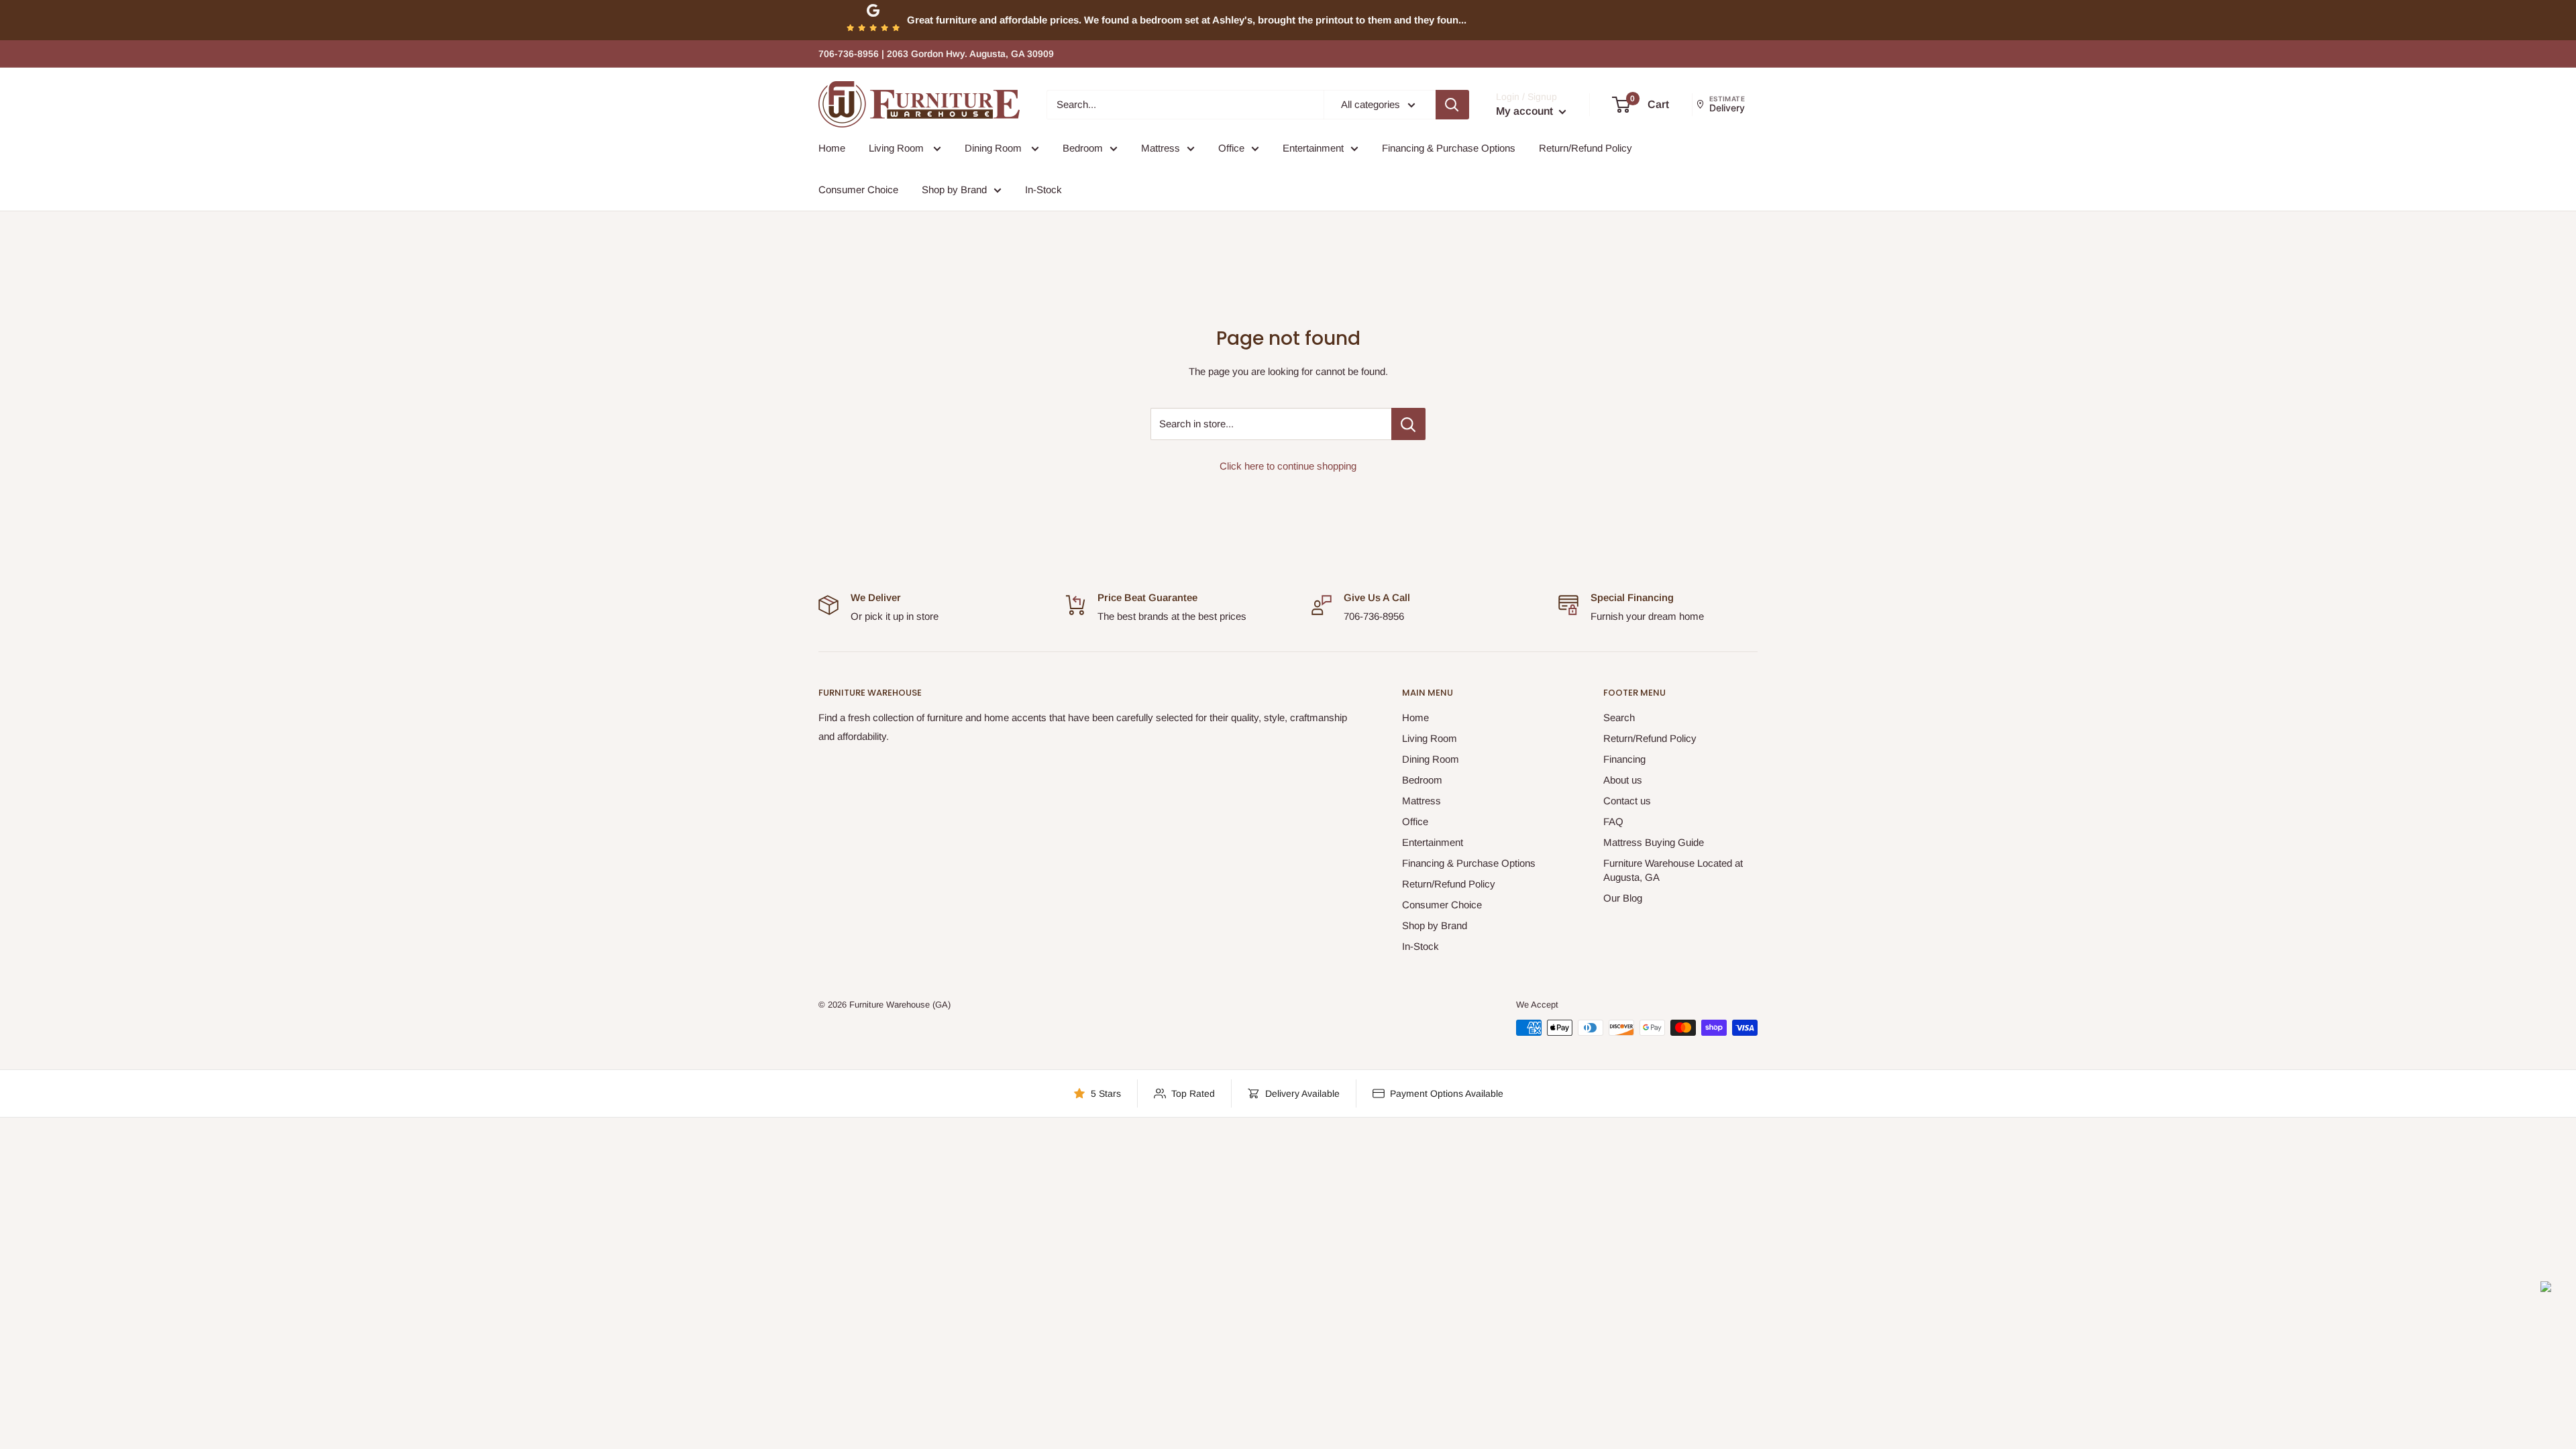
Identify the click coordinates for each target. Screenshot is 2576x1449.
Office (1231, 148)
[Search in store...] (1408, 424)
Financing (1624, 759)
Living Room (898, 148)
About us (1623, 780)
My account (1526, 111)
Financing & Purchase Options (1449, 148)
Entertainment (1313, 148)
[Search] (1452, 105)
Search (1619, 717)
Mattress (1161, 148)
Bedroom (1083, 148)
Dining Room (995, 148)
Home (832, 148)
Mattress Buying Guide (1654, 842)
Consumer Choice (858, 190)
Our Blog (1623, 898)
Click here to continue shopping (1288, 466)
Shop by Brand (954, 190)
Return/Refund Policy (1586, 148)
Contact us (1627, 801)
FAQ (1613, 821)
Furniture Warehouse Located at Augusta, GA (1673, 870)
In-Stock (1043, 190)
